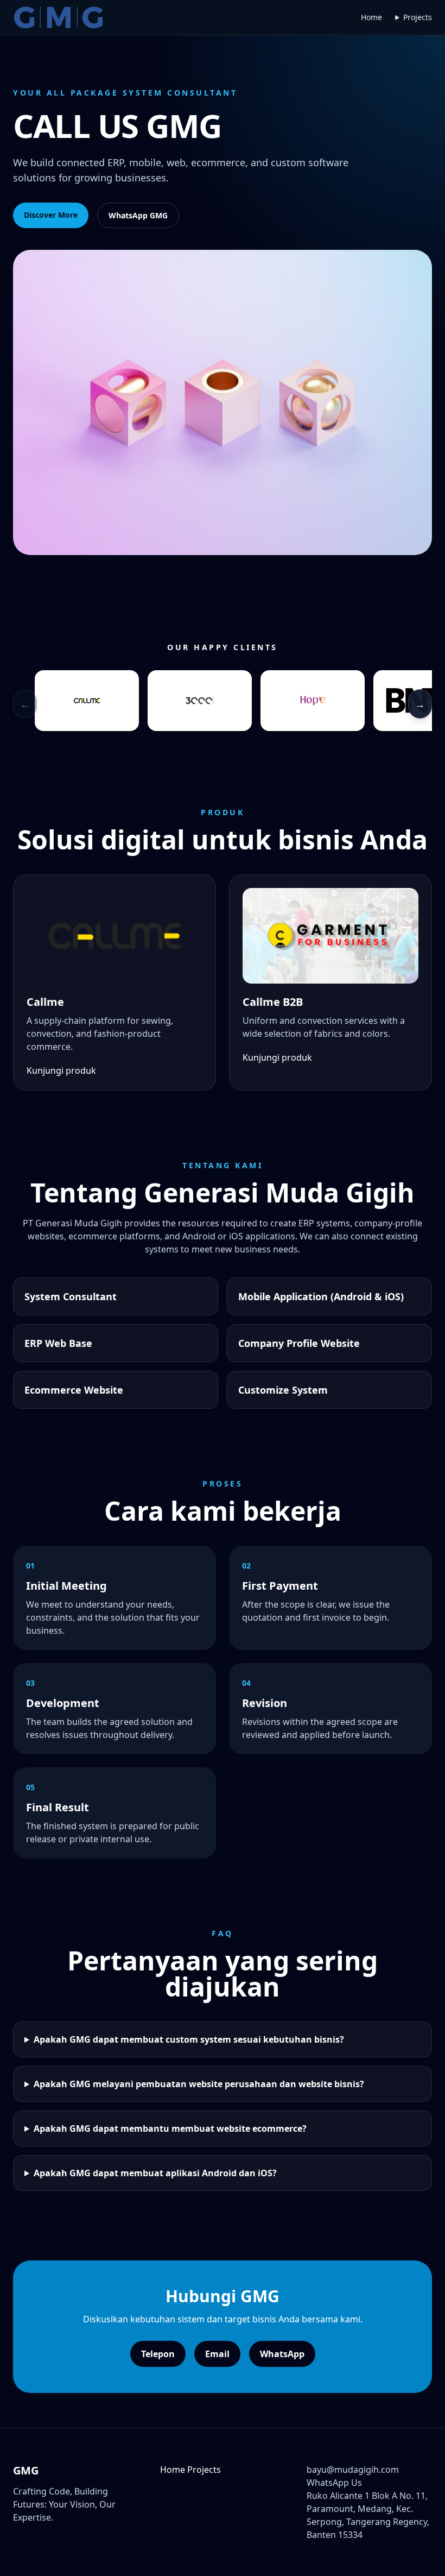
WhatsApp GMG (138, 215)
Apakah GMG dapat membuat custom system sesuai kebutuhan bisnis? (189, 2039)
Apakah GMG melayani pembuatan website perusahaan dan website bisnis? (199, 2084)
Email (217, 2354)
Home (371, 17)
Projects (418, 17)
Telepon (158, 2354)
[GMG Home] (58, 17)
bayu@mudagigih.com (353, 2470)
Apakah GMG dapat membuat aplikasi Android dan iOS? (155, 2173)
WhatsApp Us (334, 2483)
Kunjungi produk (61, 1070)
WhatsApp (282, 2354)
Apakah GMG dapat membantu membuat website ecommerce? (170, 2128)
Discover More (51, 215)
